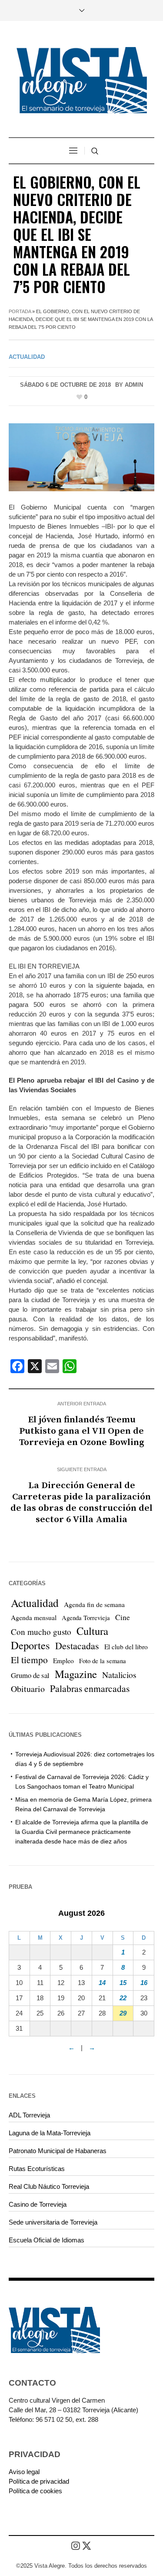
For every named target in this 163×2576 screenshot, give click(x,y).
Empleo (63, 1661)
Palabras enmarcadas (90, 1688)
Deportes (30, 1645)
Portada (20, 311)
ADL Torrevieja (29, 2115)
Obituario (28, 1689)
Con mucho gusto (41, 1632)
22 (123, 1998)
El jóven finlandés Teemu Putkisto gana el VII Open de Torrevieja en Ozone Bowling (82, 1431)
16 (144, 1983)
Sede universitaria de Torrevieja (53, 2222)
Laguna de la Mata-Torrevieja (50, 2133)
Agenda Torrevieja (86, 1618)
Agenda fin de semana (94, 1604)
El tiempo (29, 1659)
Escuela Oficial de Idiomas (47, 2240)
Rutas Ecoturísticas (37, 2169)
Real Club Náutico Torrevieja (49, 2186)
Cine (123, 1617)
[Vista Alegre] (82, 80)
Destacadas (77, 1646)
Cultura (92, 1631)
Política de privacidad (39, 2481)
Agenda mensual (34, 1617)
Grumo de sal (30, 1675)
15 (123, 1983)
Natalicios (119, 1675)
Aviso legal (24, 2472)
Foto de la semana (103, 1661)
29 (123, 2013)
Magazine (76, 1674)
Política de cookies (35, 2491)
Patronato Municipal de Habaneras (58, 2151)
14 (102, 1983)
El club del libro (126, 1647)
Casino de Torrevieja (38, 2204)
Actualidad (27, 357)
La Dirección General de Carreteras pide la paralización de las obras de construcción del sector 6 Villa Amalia (81, 1502)
